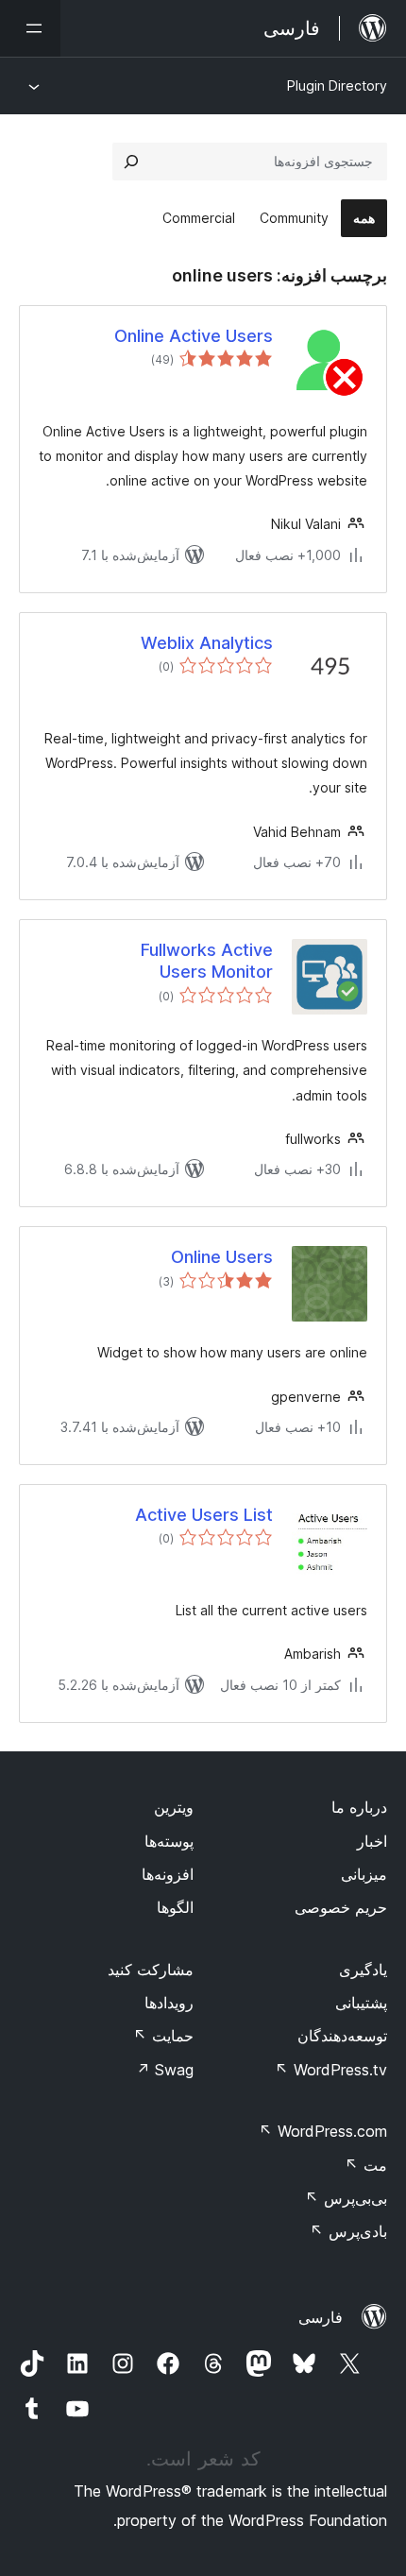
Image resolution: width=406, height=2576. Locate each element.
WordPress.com (323, 2131)
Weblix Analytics (207, 643)
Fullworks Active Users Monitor (207, 961)
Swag (165, 2070)
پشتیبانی (361, 2003)
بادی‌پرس (348, 2231)
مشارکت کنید (151, 1970)
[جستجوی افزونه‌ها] (131, 162)
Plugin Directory (337, 85)
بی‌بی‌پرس (346, 2198)
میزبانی (364, 1874)
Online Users (222, 1257)
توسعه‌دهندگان (342, 2036)
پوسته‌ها (169, 1841)
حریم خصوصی (341, 1907)
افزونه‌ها (168, 1874)
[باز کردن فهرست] (30, 28)
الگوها (175, 1907)
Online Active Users (194, 336)
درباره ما (359, 1807)
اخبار (372, 1841)
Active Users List (204, 1515)
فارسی (321, 2317)
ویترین (174, 1807)
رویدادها (169, 2003)
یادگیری (363, 1970)
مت (366, 2165)
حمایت (163, 2036)
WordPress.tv (331, 2070)
